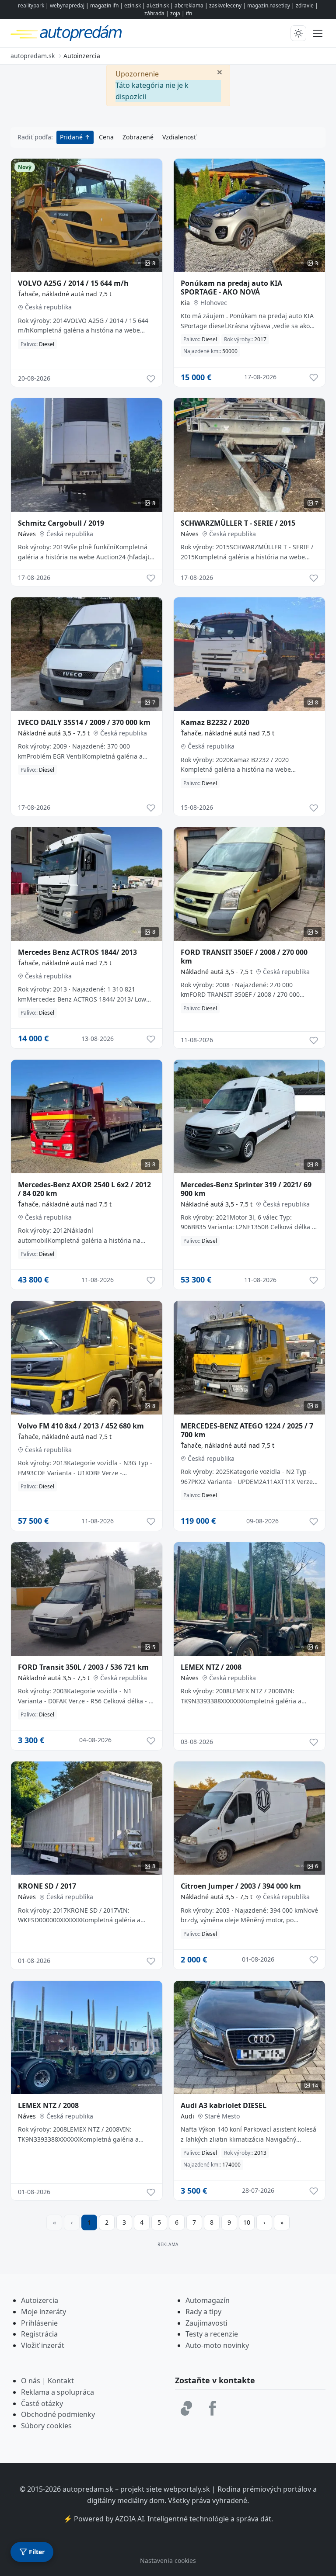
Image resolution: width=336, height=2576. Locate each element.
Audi (187, 2116)
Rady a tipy (203, 2312)
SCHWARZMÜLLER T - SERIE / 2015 (238, 523)
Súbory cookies (46, 2426)
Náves (27, 534)
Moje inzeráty (44, 2312)
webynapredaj (67, 5)
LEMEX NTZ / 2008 (211, 1667)
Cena (106, 137)
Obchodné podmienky (58, 2414)
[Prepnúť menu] (318, 33)
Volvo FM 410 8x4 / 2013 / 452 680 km (81, 1426)
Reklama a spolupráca (58, 2392)
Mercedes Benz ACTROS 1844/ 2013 (77, 952)
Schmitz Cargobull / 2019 (61, 523)
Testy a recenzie (212, 2334)
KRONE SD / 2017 (47, 1886)
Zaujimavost (206, 2323)
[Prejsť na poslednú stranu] (282, 2222)
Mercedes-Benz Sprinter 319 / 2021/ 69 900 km (246, 1189)
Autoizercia (40, 2300)
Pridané (72, 137)
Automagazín (208, 2300)
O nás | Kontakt (47, 2381)
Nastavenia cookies (168, 2560)
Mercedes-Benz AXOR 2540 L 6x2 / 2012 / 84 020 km (84, 1189)
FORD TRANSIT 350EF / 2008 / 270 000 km (244, 957)
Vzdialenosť (179, 137)
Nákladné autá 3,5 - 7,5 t (54, 733)
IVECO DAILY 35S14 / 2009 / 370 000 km (84, 722)
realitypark (31, 5)
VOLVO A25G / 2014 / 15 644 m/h (73, 283)
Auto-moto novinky (217, 2345)
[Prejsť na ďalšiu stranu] (264, 2222)
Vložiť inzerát (43, 2345)
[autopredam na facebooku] (213, 2408)
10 (247, 2222)
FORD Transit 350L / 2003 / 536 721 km (83, 1667)
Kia (185, 303)
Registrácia (39, 2334)
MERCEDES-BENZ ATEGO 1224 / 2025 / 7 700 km (247, 1430)
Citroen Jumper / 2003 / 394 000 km (241, 1886)
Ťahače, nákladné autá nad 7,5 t (65, 294)
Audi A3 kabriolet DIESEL (224, 2105)
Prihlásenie (39, 2323)
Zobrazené (138, 137)
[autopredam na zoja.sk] (186, 2408)
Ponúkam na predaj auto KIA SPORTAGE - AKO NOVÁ (231, 288)
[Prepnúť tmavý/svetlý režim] (298, 33)
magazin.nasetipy (269, 5)
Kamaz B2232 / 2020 (215, 722)
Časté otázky (42, 2403)
